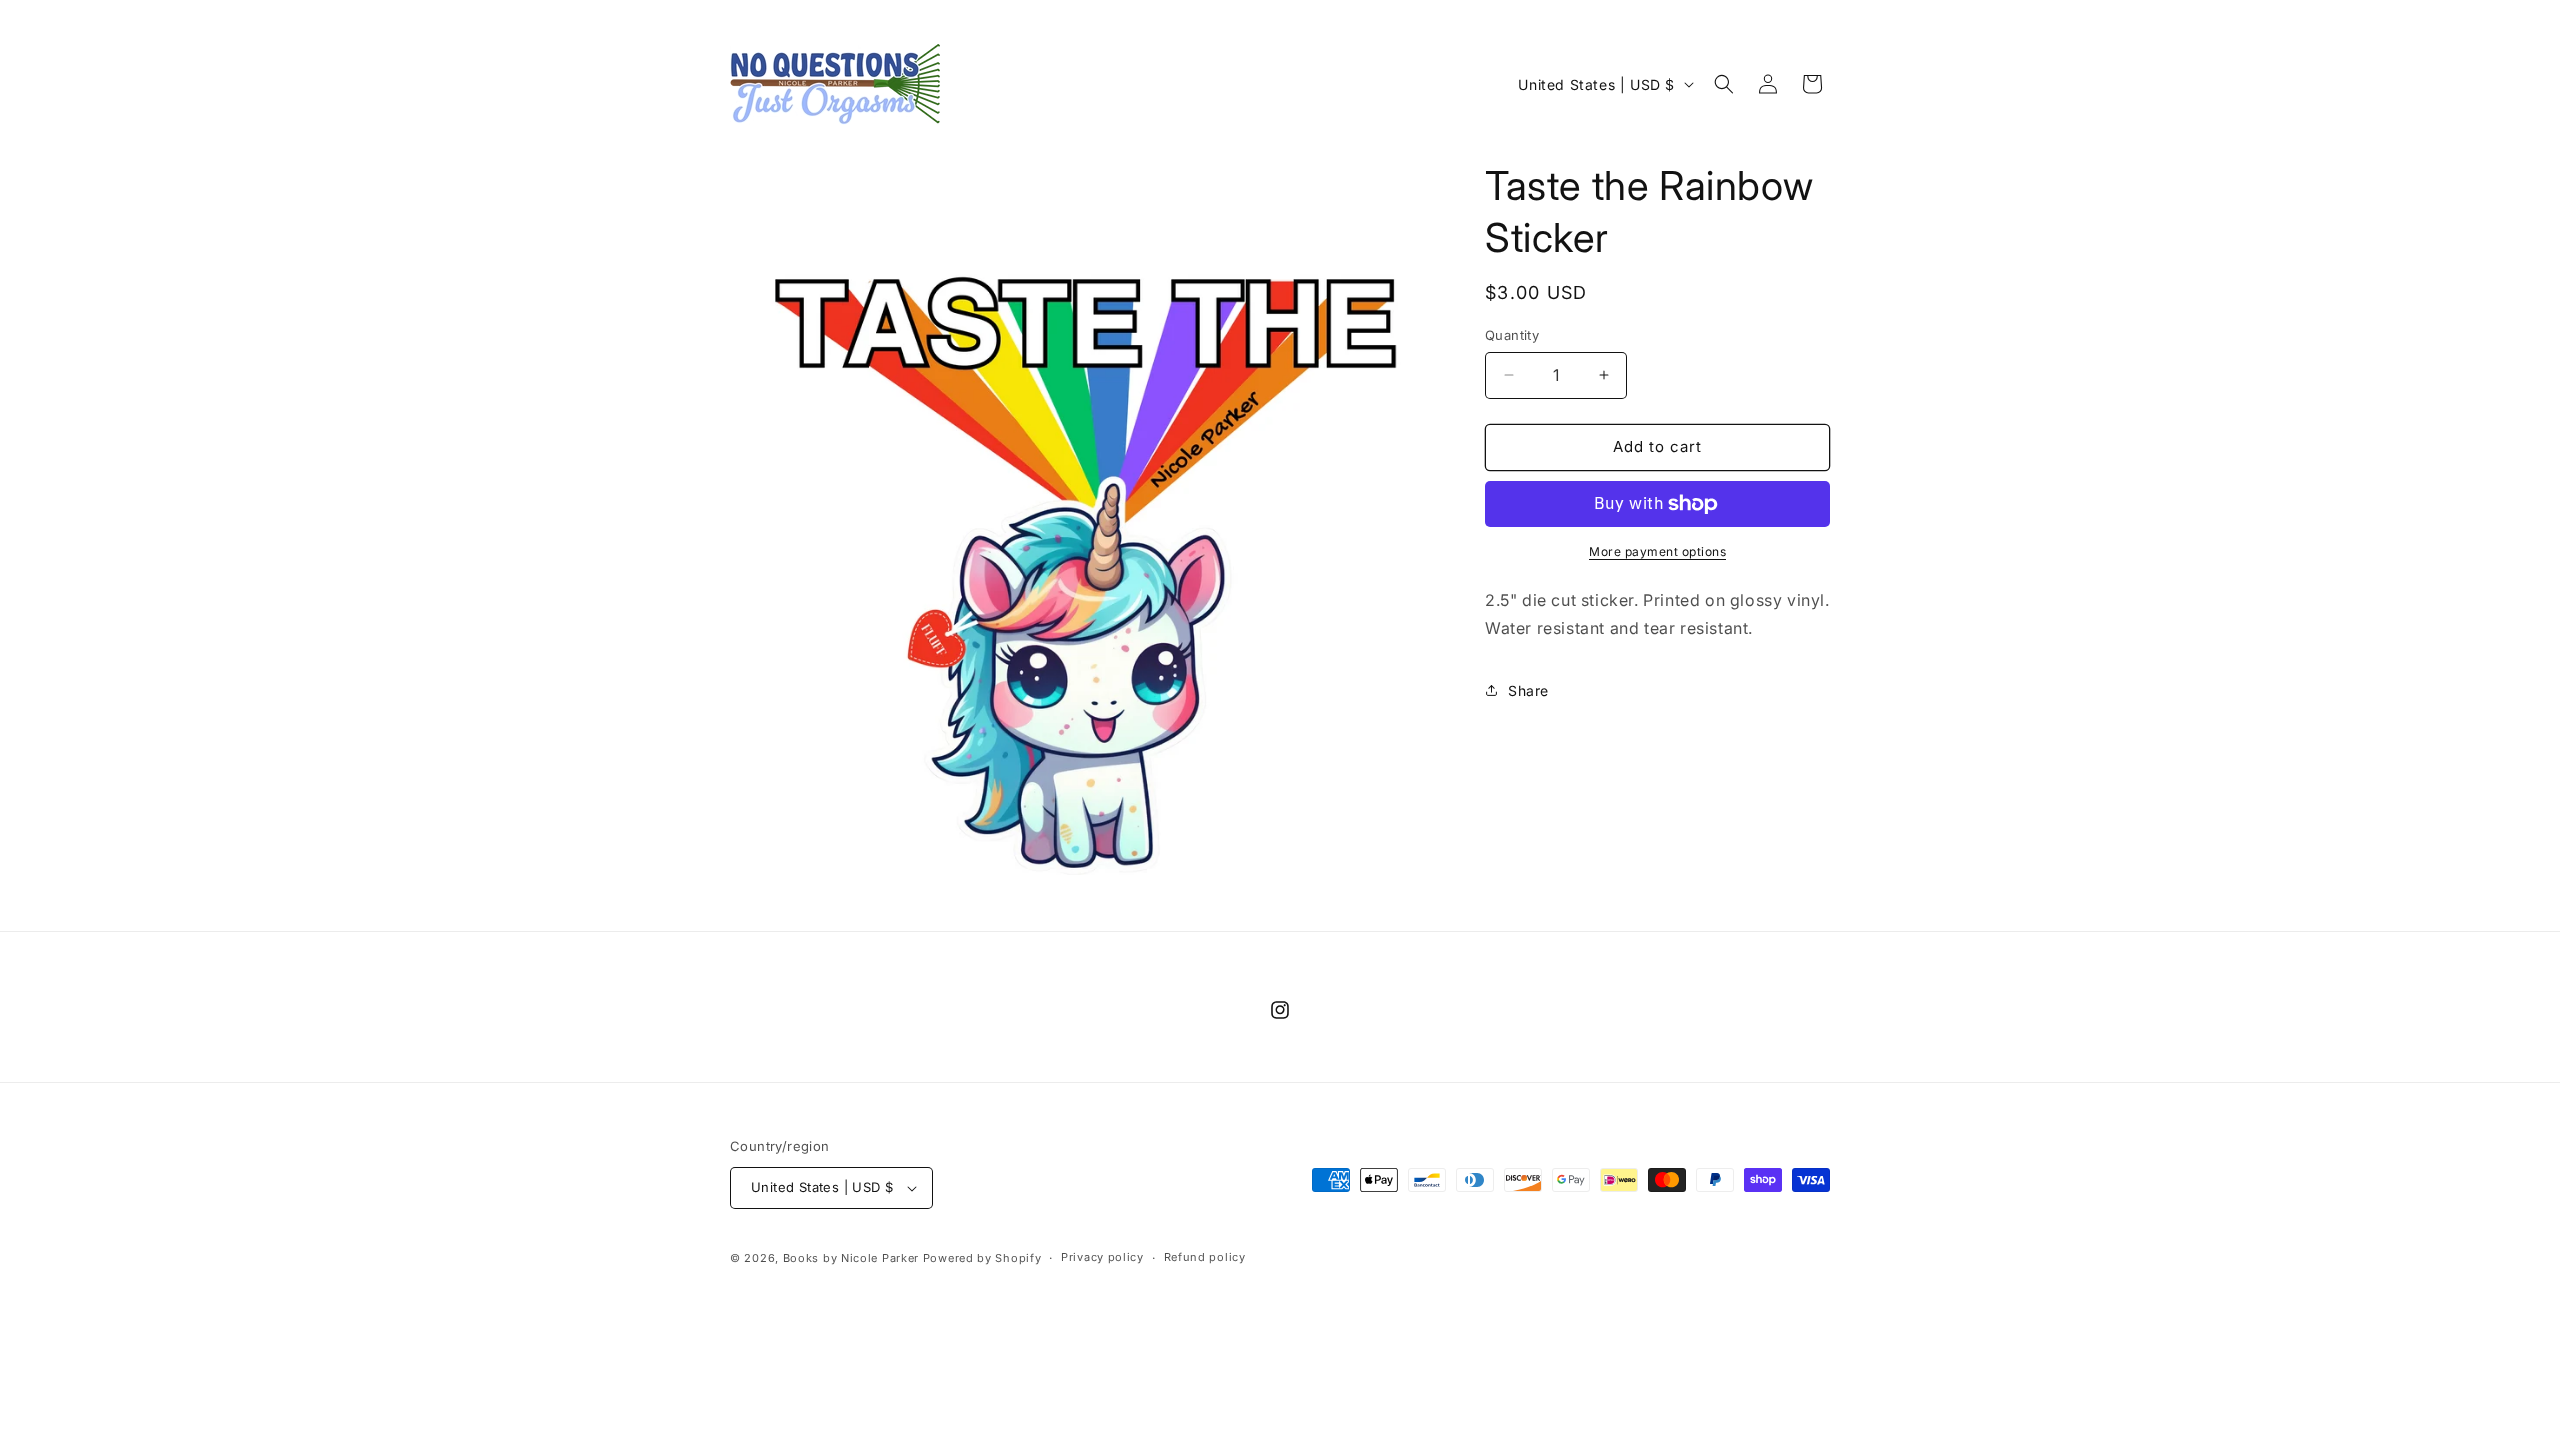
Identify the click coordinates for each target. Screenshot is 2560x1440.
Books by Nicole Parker (851, 1258)
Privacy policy (1102, 1257)
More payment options (1657, 551)
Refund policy (1205, 1257)
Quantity (1512, 335)
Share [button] (1528, 690)
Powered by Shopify (982, 1258)
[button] (1724, 84)
